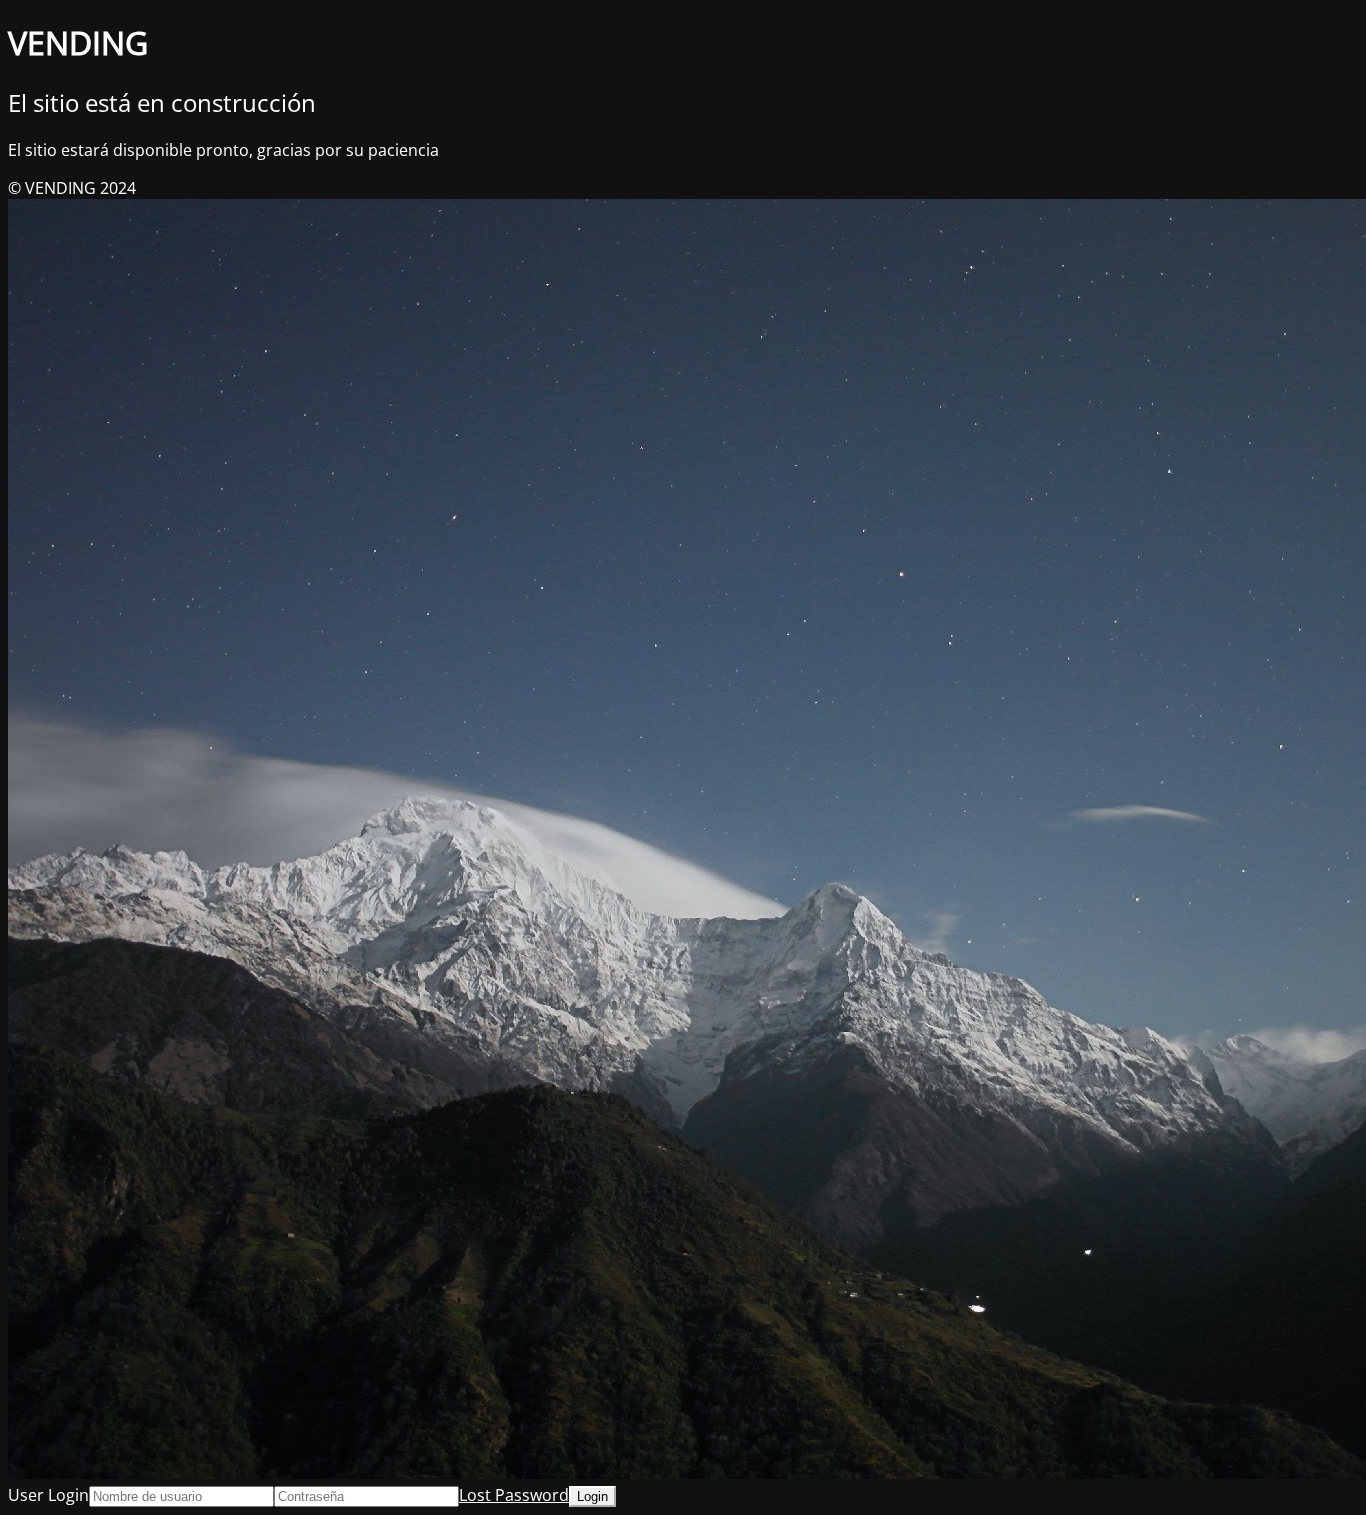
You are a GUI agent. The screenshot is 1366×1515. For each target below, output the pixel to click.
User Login (48, 1495)
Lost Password (514, 1495)
